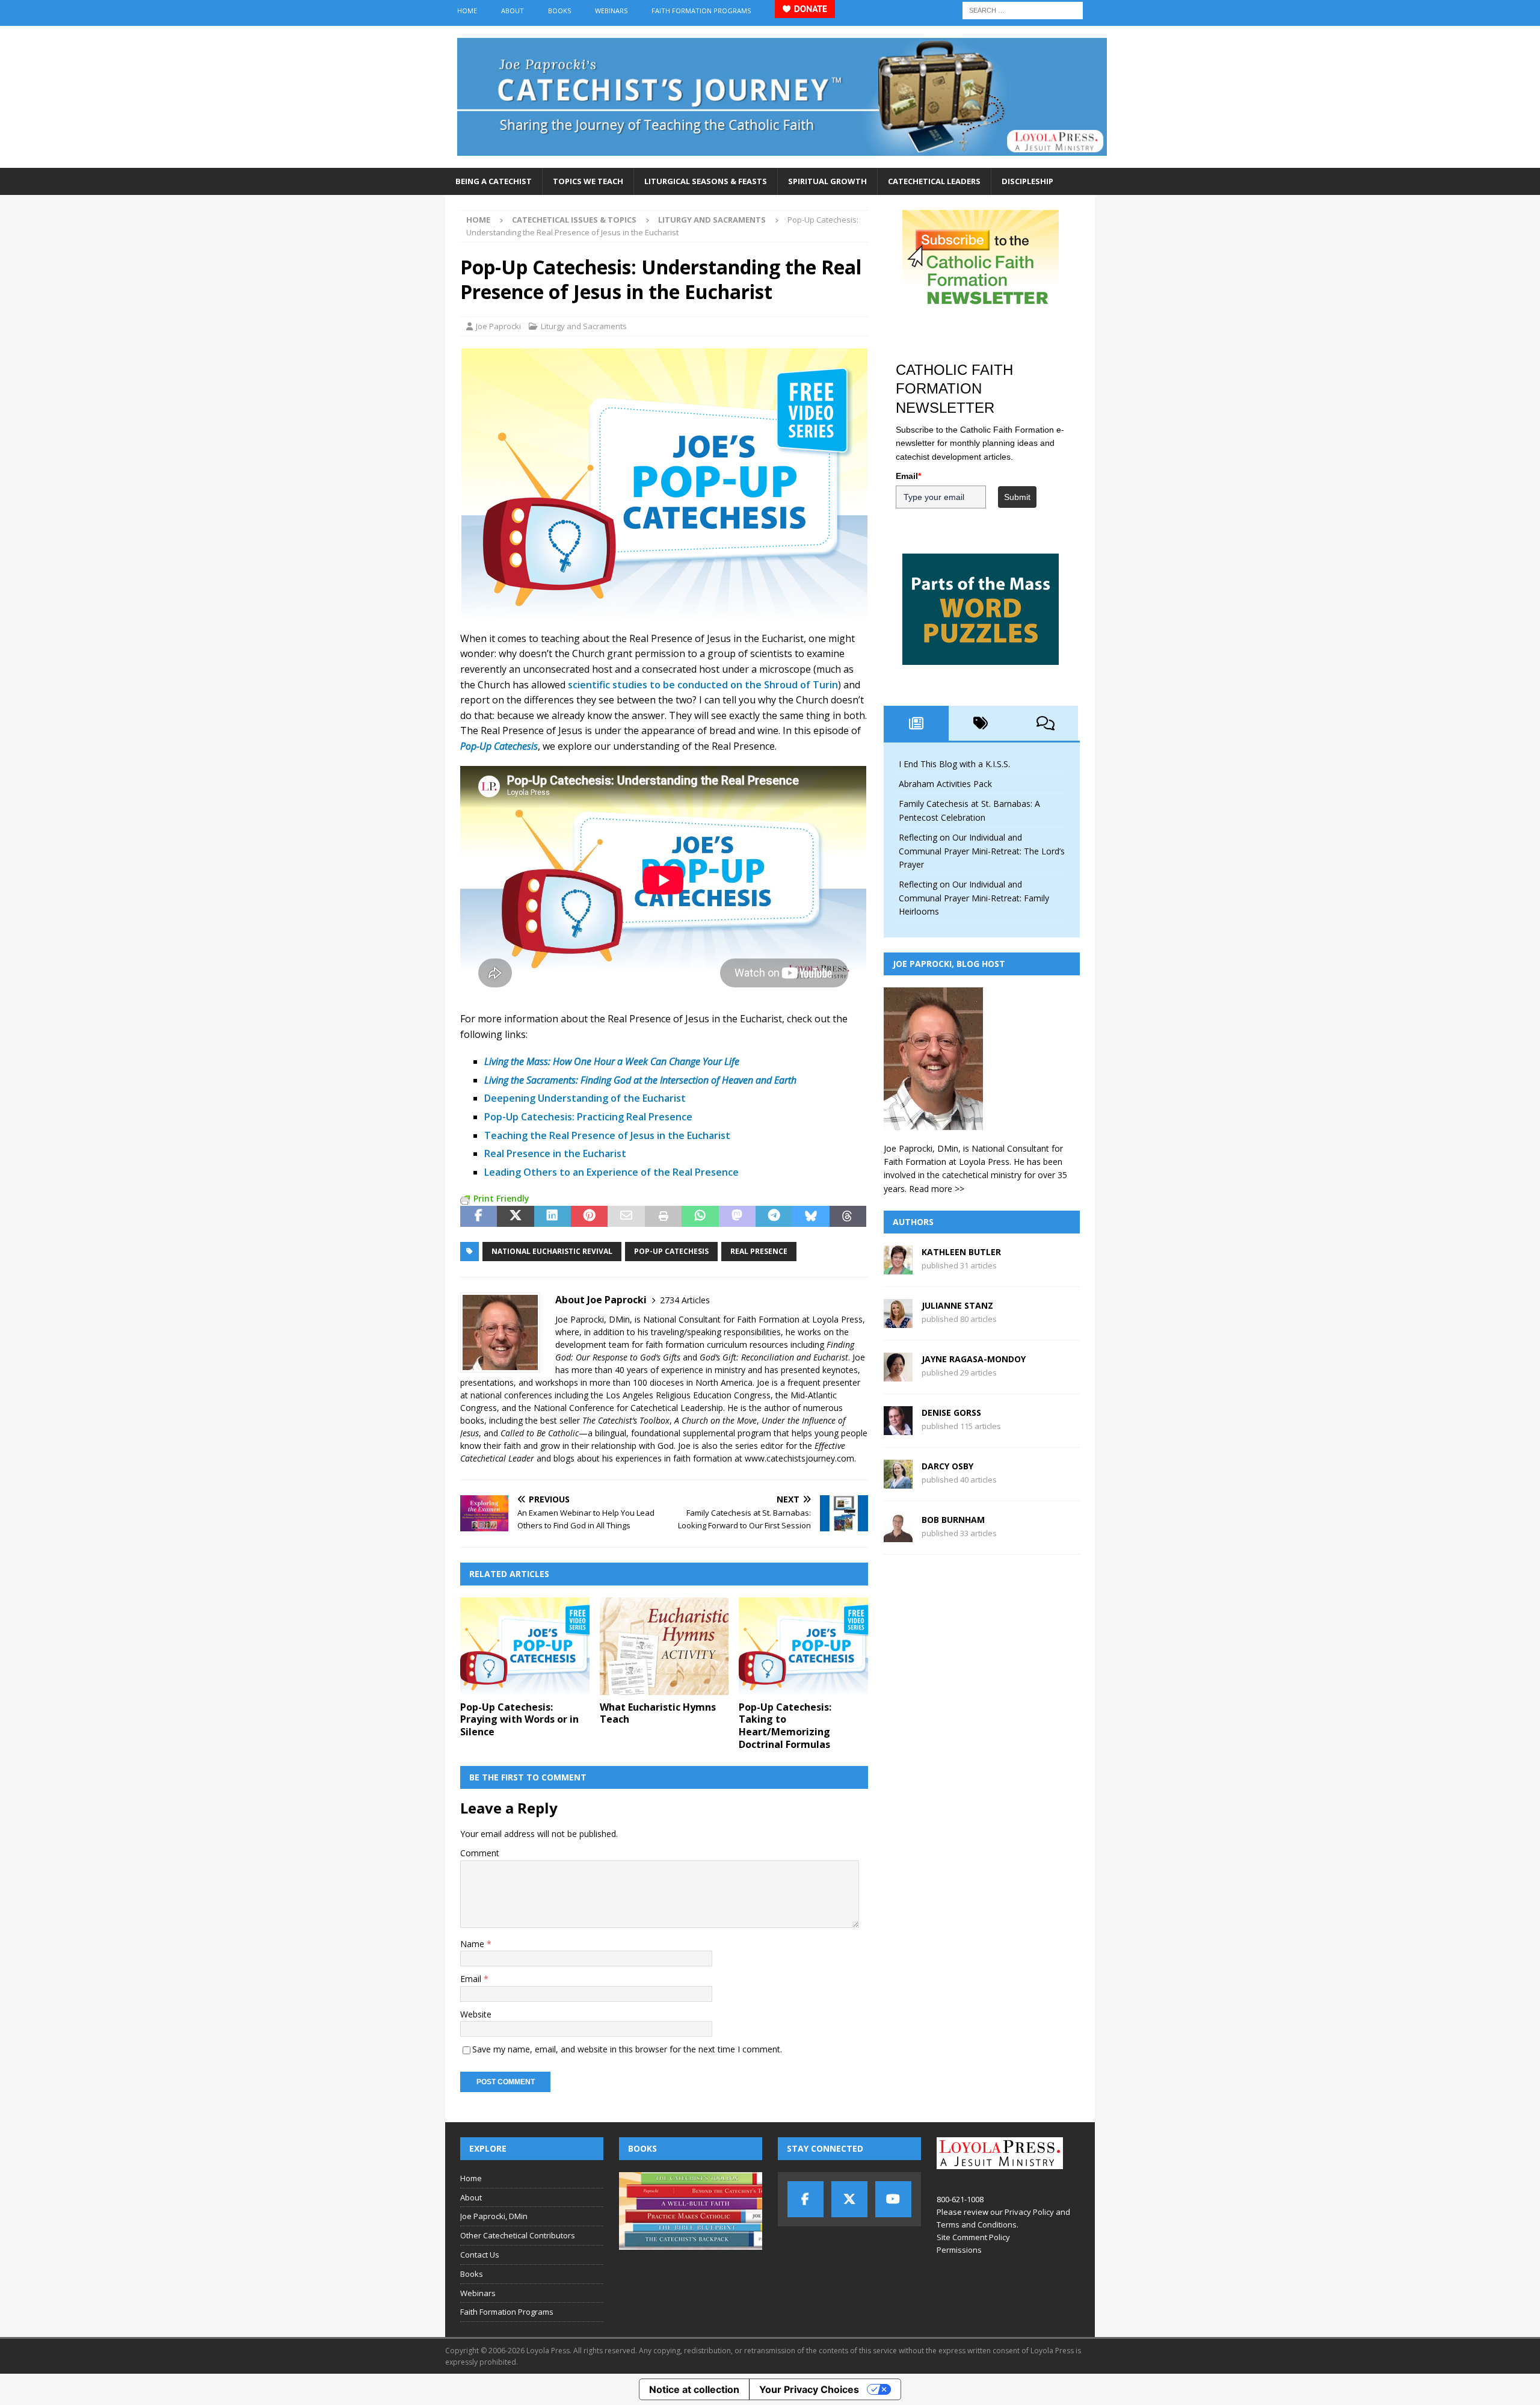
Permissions (959, 2250)
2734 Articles (685, 1300)
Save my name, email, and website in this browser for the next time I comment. (627, 2049)
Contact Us (480, 2255)
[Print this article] (663, 1217)
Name (473, 1944)
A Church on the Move (716, 1420)
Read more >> (937, 1189)
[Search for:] (1023, 9)
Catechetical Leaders (934, 181)
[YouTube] (893, 2199)
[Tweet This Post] (515, 1217)
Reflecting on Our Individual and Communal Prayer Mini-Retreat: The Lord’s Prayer (982, 851)
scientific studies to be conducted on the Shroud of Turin (703, 685)
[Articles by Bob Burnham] (898, 1535)
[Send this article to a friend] (626, 1217)
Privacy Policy (1029, 2212)
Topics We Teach (588, 181)
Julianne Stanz (957, 1305)
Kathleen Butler (961, 1252)
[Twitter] (849, 2199)
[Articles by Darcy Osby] (898, 1482)
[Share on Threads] (848, 1217)
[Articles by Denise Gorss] (898, 1428)
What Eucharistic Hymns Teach (658, 1713)
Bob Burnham (953, 1520)
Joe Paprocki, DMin (494, 2216)
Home (467, 11)
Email (472, 1979)
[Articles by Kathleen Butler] (898, 1267)
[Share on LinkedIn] (553, 1217)
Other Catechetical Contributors (518, 2235)
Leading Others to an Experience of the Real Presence (611, 1172)
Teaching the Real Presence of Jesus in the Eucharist (607, 1135)
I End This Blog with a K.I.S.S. (954, 764)
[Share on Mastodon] (737, 1217)
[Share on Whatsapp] (700, 1217)
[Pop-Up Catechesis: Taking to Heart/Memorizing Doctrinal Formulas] (803, 1646)
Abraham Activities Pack (945, 784)
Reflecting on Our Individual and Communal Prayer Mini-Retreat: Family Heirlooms (974, 898)
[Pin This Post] (589, 1217)
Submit (1017, 497)
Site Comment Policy (973, 2237)
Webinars (611, 11)
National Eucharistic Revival (552, 1251)
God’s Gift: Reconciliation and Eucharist (774, 1357)
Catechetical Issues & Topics (574, 220)
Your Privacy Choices (809, 2389)
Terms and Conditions (977, 2224)
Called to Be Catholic (540, 1433)
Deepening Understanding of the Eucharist (585, 1098)
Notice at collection (694, 2389)
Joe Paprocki (498, 326)
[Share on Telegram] (774, 1217)
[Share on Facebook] (479, 1217)
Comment (480, 1853)
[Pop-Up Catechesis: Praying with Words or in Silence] (525, 1646)
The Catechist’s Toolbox (626, 1420)
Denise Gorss (951, 1412)
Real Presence (759, 1251)
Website (476, 2014)
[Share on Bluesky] (811, 1217)
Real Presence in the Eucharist (555, 1153)
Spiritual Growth (827, 181)
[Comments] (1046, 723)
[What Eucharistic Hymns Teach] (664, 1646)
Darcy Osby (947, 1466)
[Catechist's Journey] (782, 161)
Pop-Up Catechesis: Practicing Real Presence (588, 1117)
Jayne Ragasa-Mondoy (974, 1359)
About (513, 11)
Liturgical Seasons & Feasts (706, 181)
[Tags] (981, 723)
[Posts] (916, 723)
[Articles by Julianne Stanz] (898, 1321)
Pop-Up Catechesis (671, 1251)
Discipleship (1027, 181)
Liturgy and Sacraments (584, 326)
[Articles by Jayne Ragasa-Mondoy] (898, 1375)
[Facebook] (805, 2199)
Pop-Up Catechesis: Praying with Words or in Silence (519, 1720)
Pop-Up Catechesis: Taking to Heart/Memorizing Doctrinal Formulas (785, 1726)
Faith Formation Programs (701, 11)
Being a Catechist (494, 181)
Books (559, 11)
